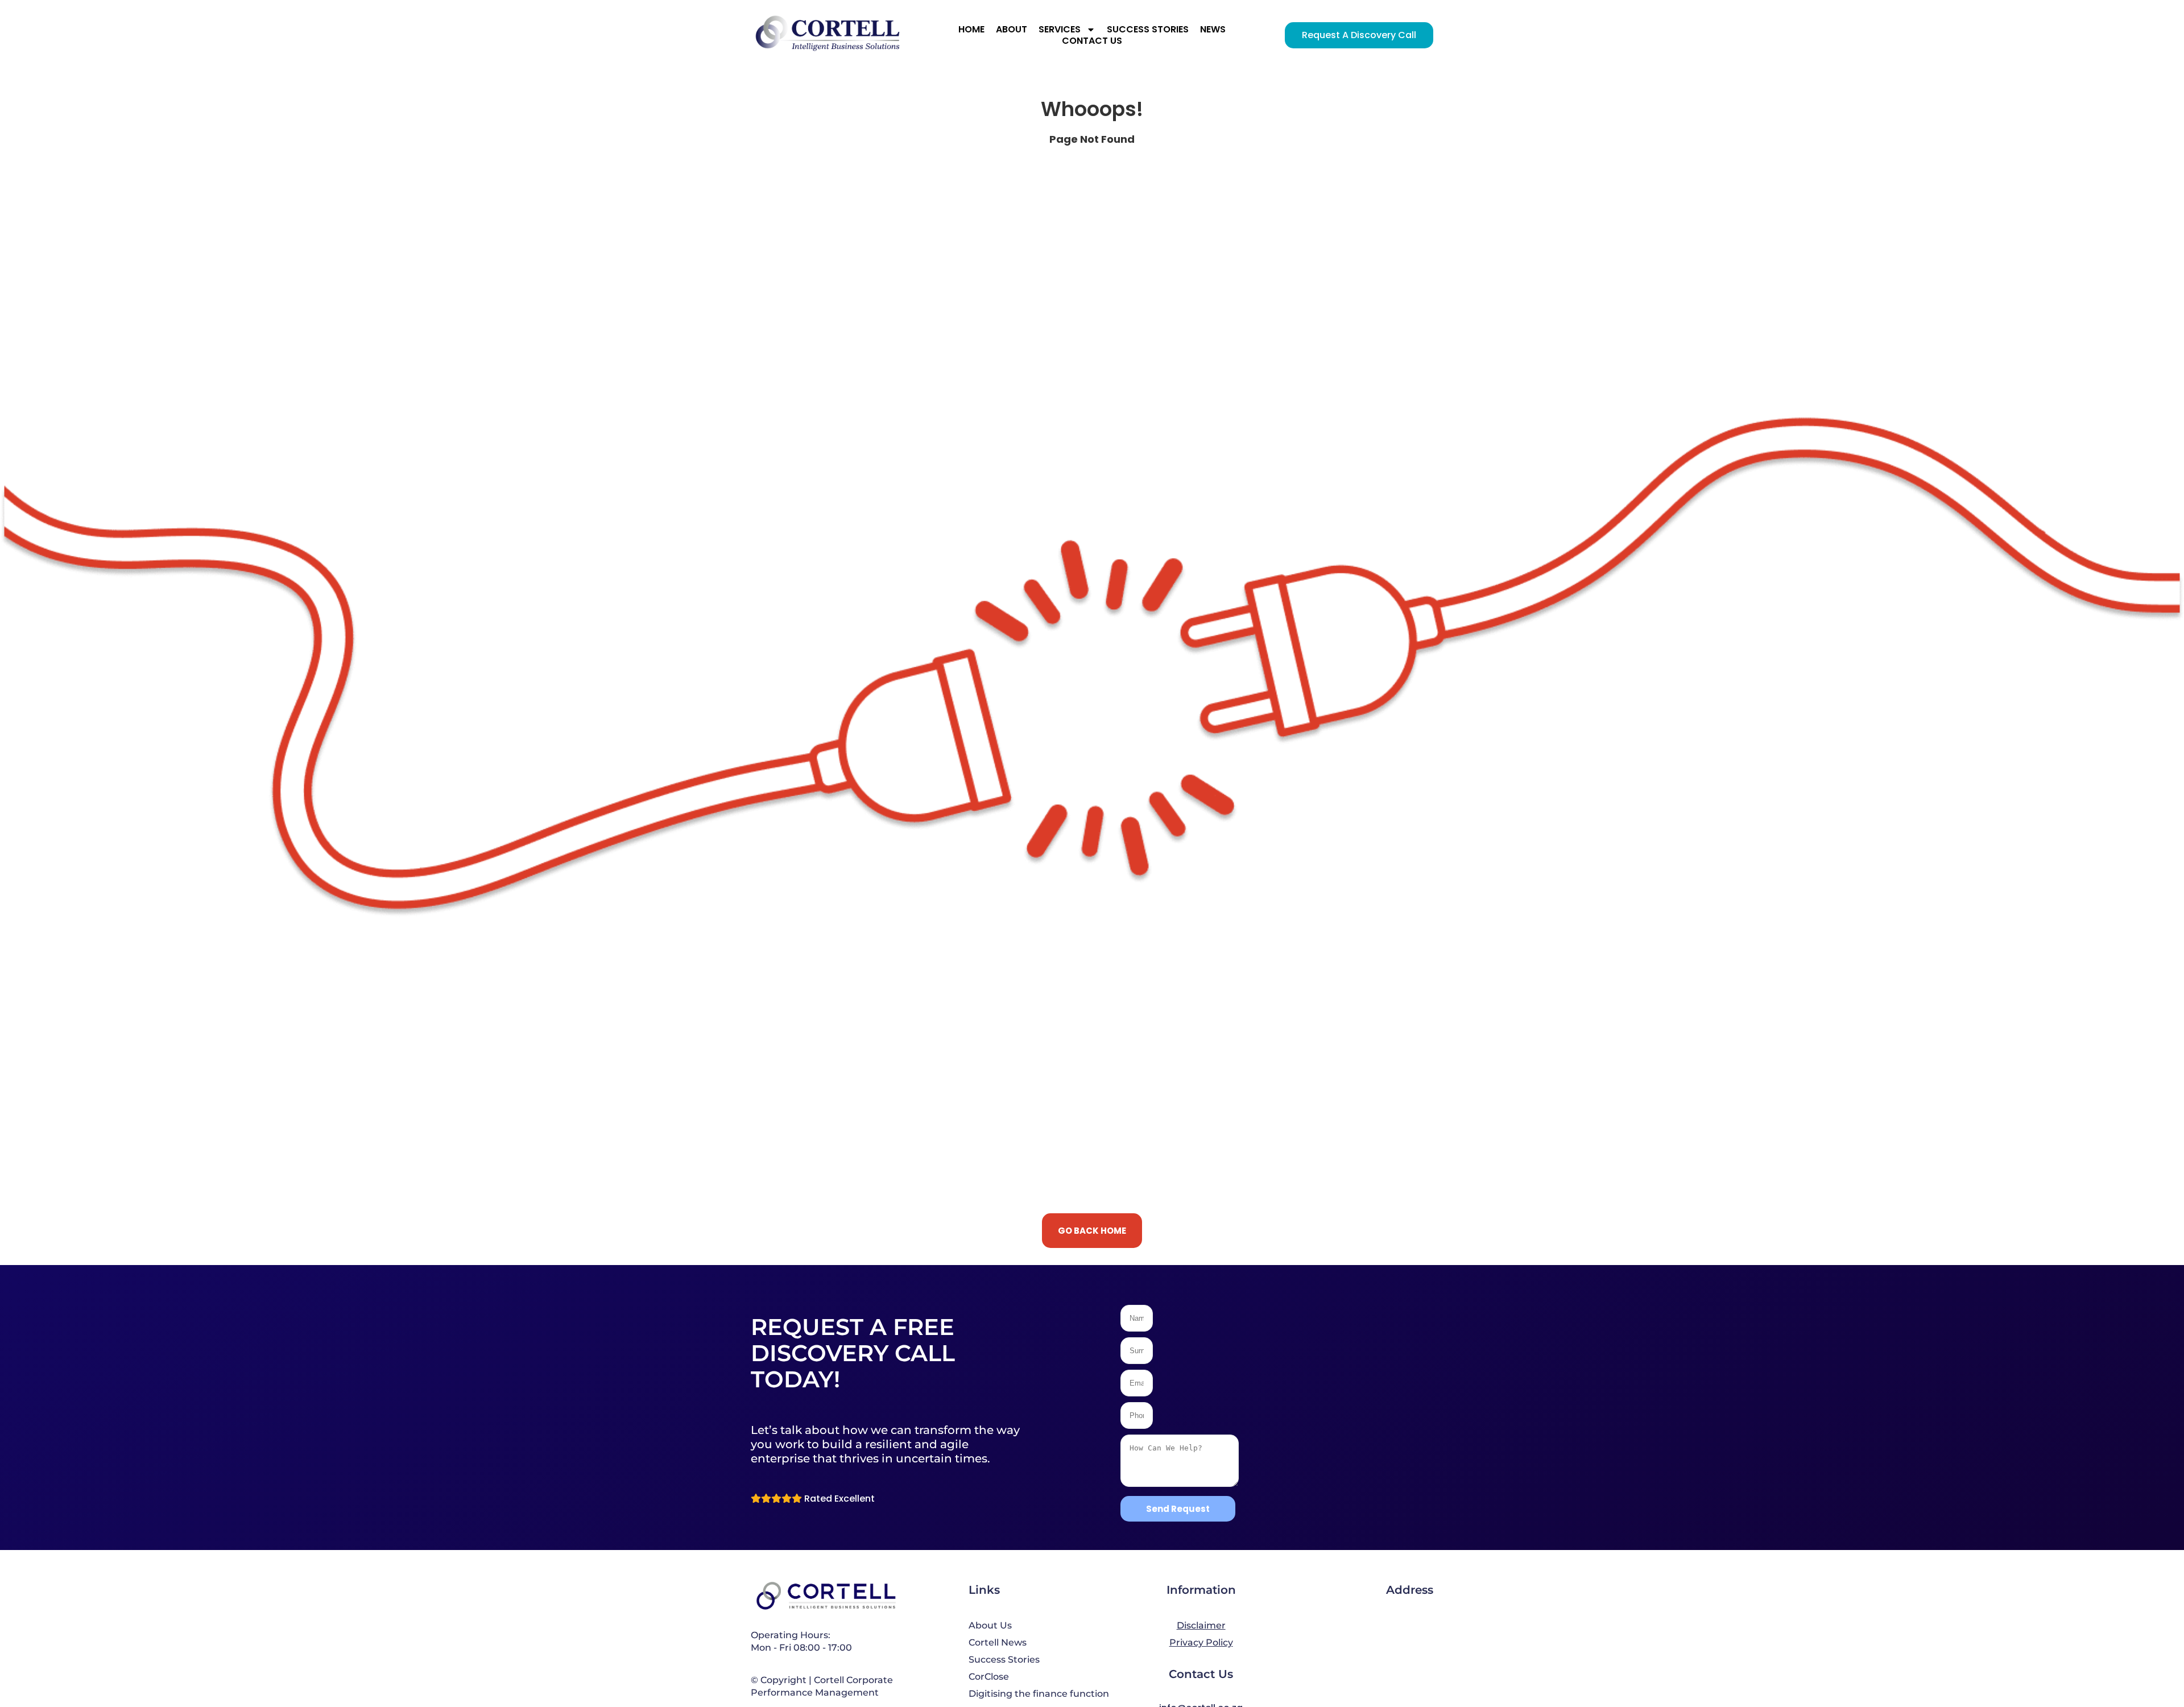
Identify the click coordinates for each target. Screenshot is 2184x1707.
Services (1060, 30)
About (1012, 30)
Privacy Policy (1201, 1642)
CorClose (989, 1677)
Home (971, 30)
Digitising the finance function (1039, 1694)
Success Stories (1148, 30)
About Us (990, 1625)
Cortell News (998, 1642)
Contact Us (1092, 41)
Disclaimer (1201, 1625)
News (1213, 30)
